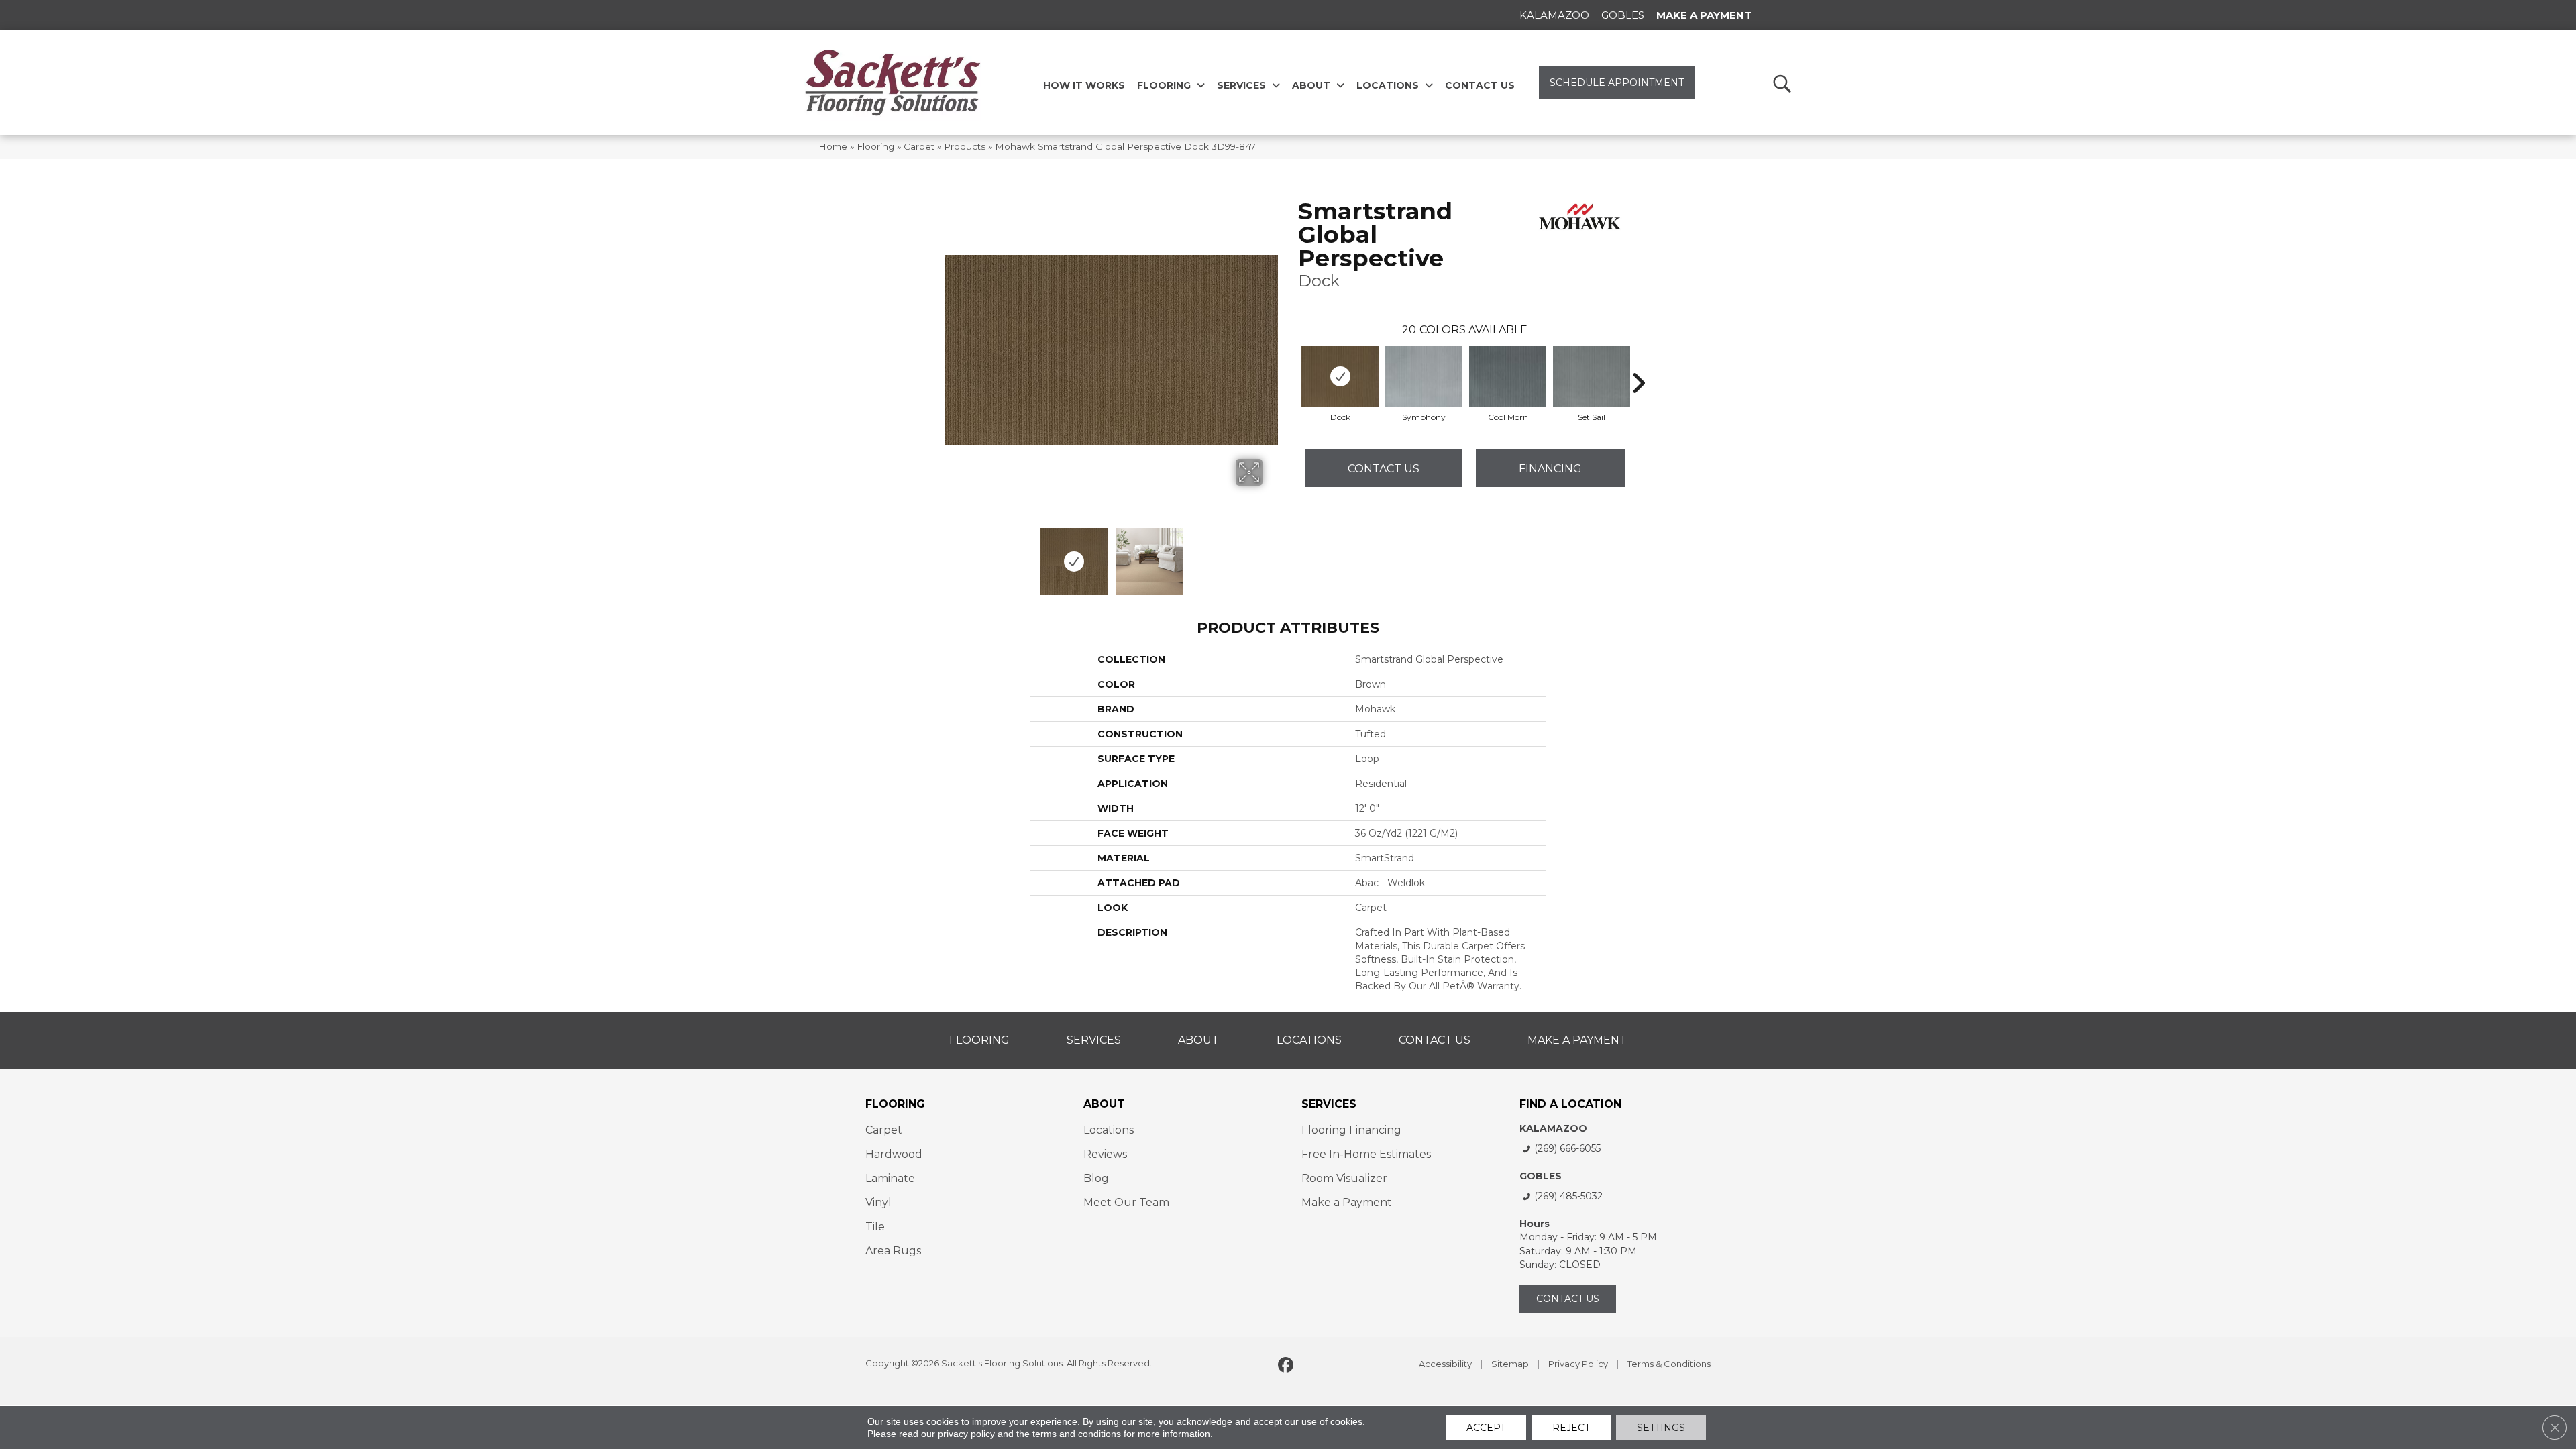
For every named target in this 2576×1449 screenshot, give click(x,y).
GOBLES (1541, 1176)
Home (833, 146)
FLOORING (895, 1104)
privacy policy (966, 1434)
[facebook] (1286, 1366)
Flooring (875, 146)
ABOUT (1104, 1104)
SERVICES (1329, 1104)
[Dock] (1340, 376)
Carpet (919, 146)
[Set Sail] (1592, 376)
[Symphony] (1424, 376)
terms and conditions (1077, 1434)
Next (1271, 555)
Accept (1486, 1428)
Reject (1571, 1428)
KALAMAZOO (1553, 1128)
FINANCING (1550, 469)
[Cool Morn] (1508, 376)
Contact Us (1384, 469)
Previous (951, 555)
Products (965, 146)
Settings (1661, 1428)
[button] (1781, 83)
